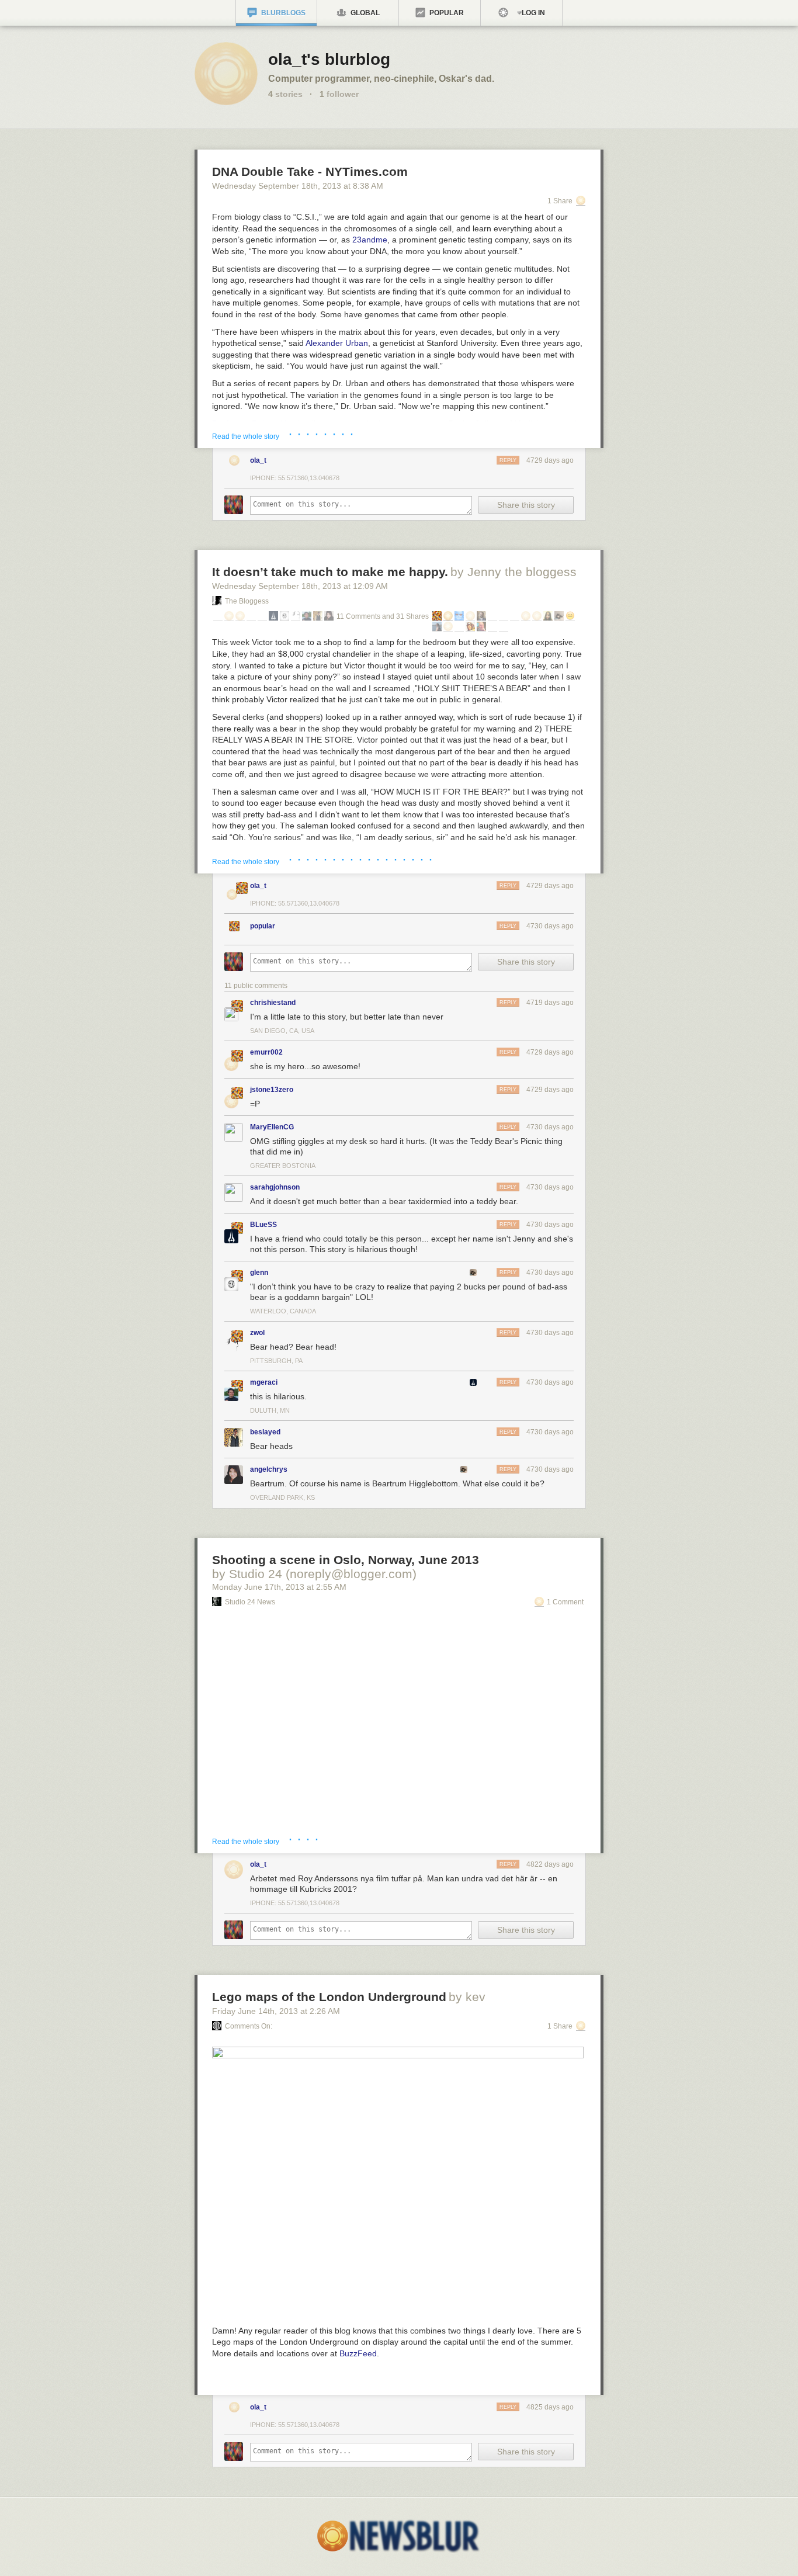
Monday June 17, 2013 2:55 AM (279, 1587)
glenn (259, 1273)
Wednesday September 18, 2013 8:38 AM (298, 186)
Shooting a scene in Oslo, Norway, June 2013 (346, 1560)
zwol (257, 1333)
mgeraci (264, 1382)
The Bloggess (247, 601)
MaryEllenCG (272, 1127)
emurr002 (266, 1052)
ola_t (258, 460)
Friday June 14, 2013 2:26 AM (276, 2011)
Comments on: (249, 2026)
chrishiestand (273, 1003)
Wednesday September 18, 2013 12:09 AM (300, 586)
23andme (370, 240)
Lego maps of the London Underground (329, 1997)
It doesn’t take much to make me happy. (330, 572)
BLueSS (263, 1225)
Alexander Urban (337, 343)
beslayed (265, 1432)
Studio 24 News (250, 1602)
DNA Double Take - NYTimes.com (310, 171)
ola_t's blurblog (329, 59)
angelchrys (269, 1469)
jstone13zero (272, 1090)
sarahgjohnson (275, 1187)
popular (263, 926)
